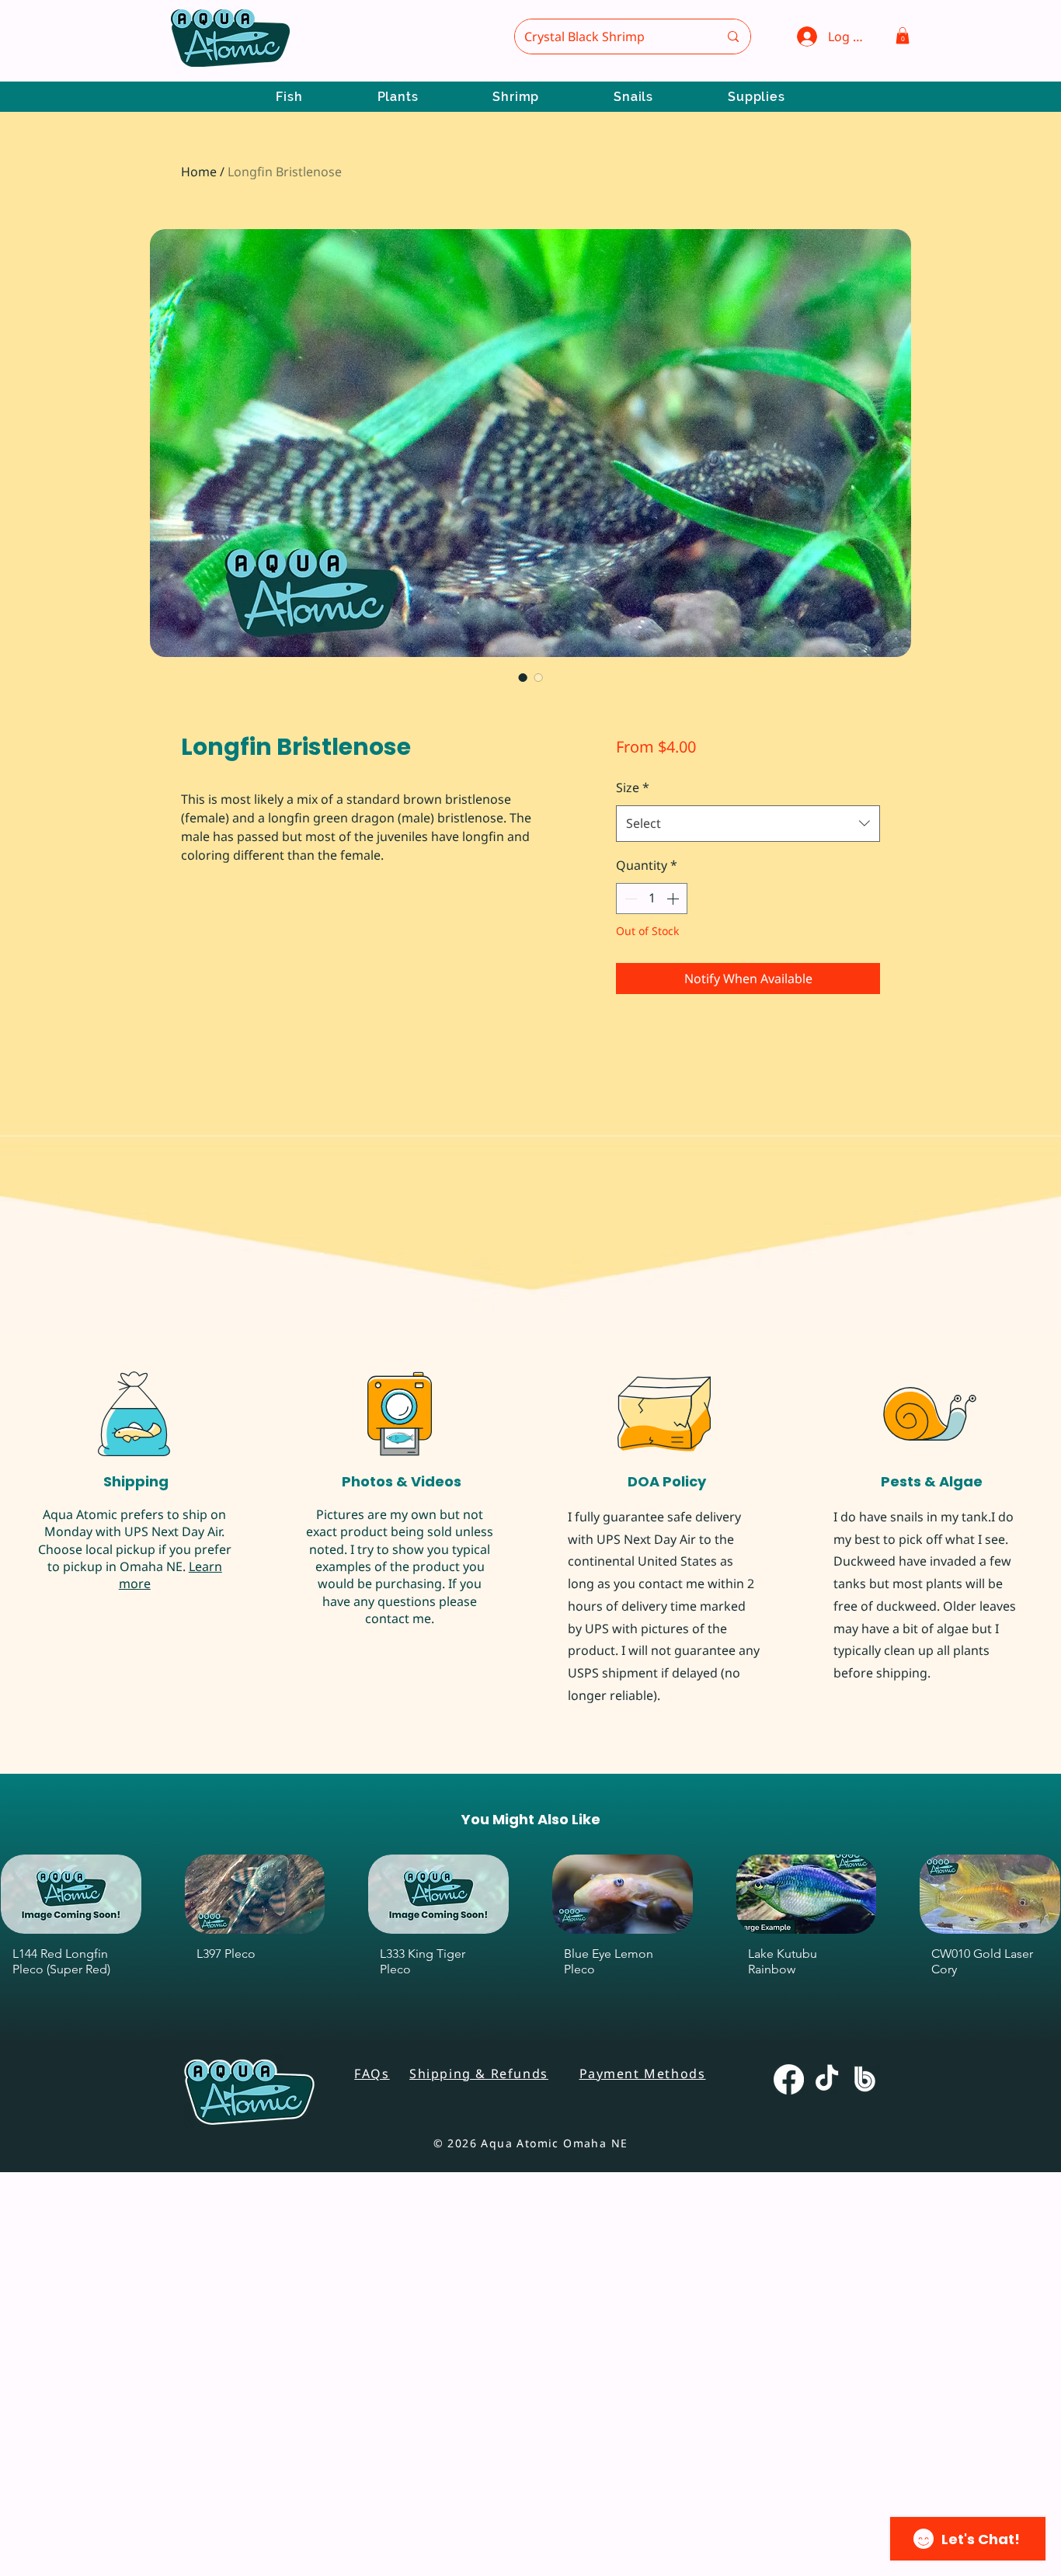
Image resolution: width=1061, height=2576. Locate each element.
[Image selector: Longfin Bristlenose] (523, 677)
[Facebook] (789, 2513)
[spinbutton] (652, 899)
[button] (903, 36)
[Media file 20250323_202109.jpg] (117, 1471)
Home (199, 172)
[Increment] (674, 899)
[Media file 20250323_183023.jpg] (204, 1471)
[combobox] (748, 824)
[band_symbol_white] (865, 2513)
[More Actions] (974, 1222)
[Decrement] (629, 899)
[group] (530, 2364)
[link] (264, 780)
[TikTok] (827, 2513)
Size (633, 787)
